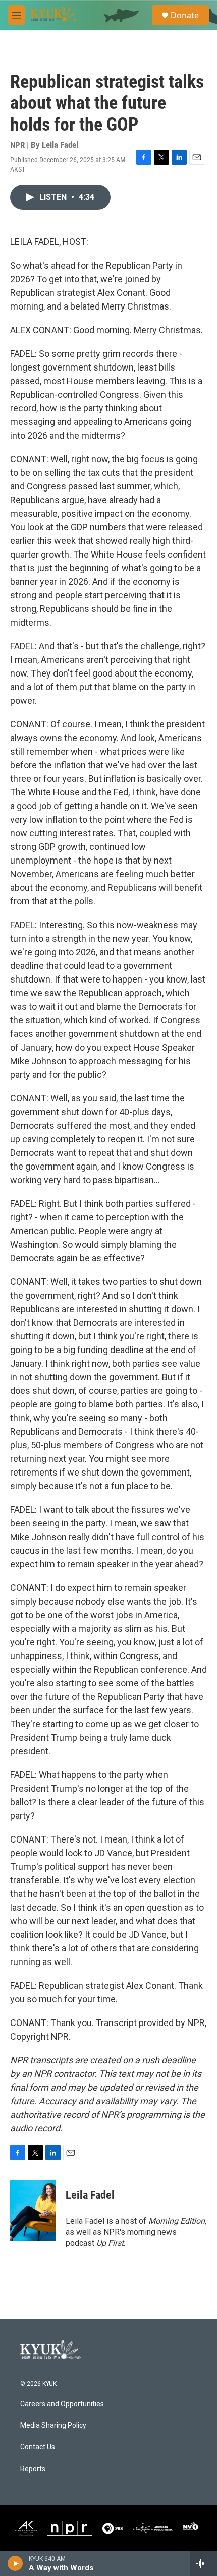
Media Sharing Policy (53, 2426)
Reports (33, 2469)
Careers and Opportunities (62, 2404)
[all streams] (204, 2563)
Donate (185, 15)
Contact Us (38, 2447)
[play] (15, 2563)
